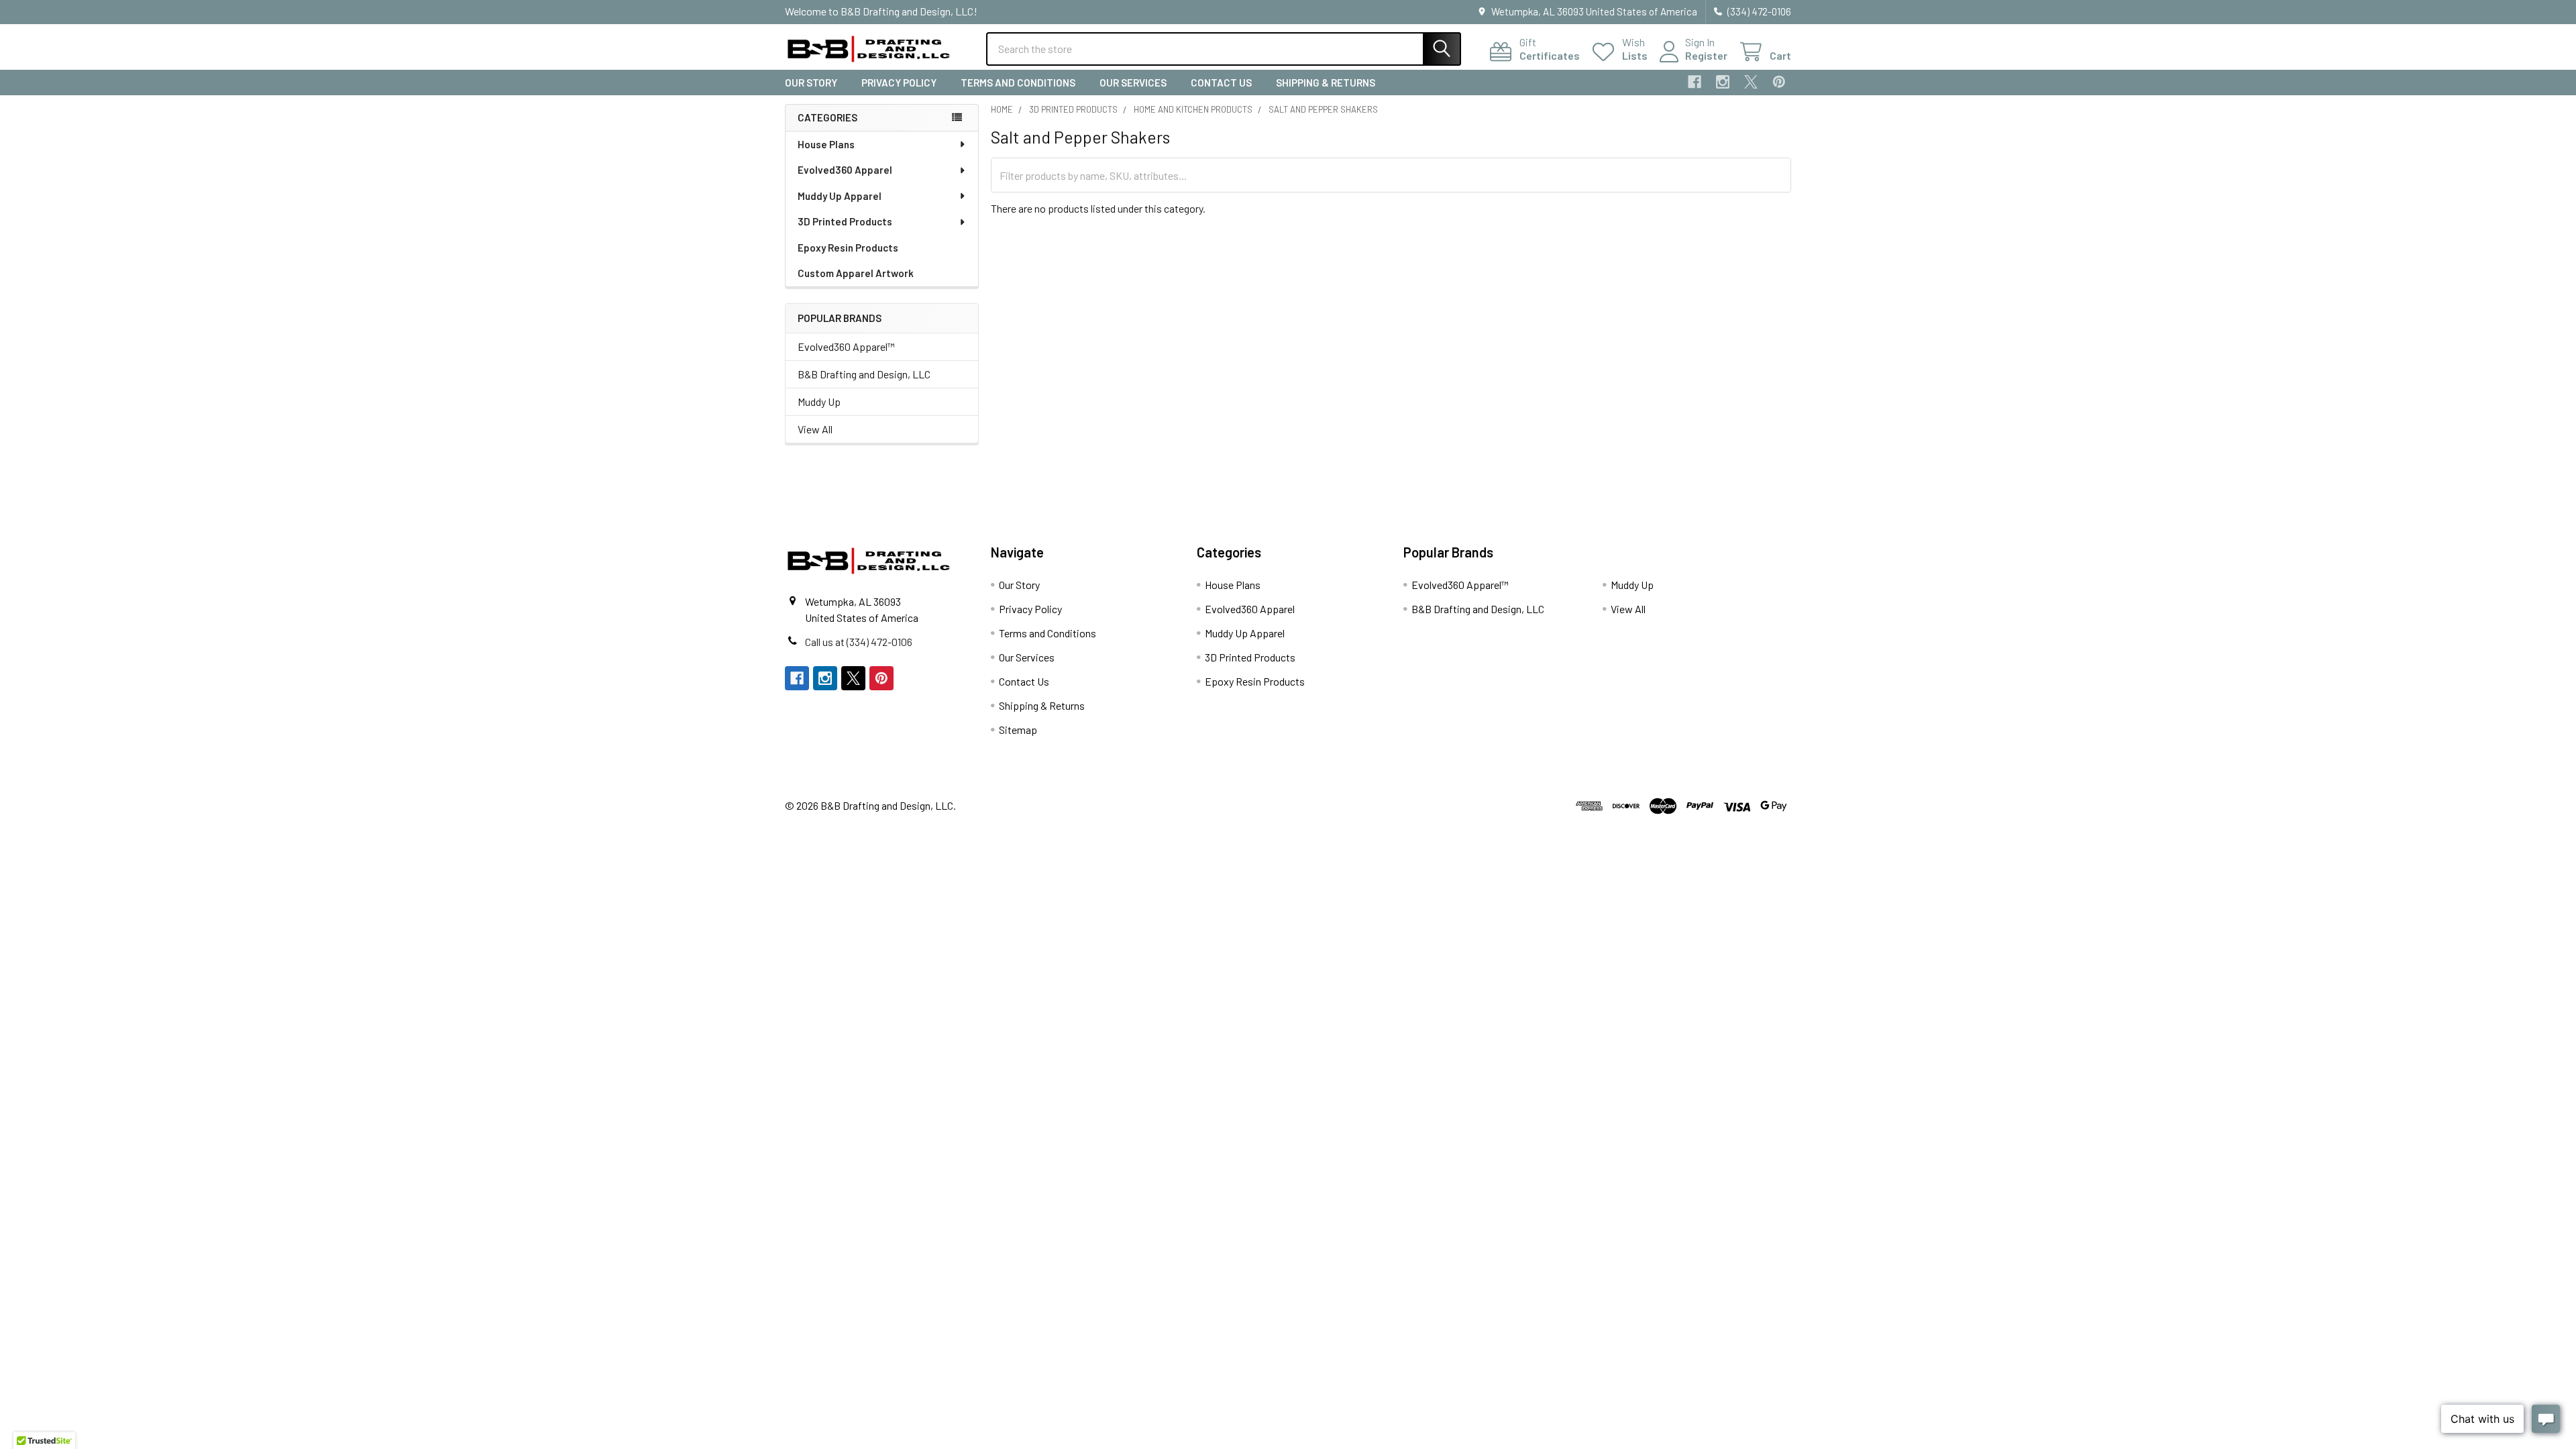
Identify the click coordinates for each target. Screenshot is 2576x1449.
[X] (1751, 82)
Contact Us (1221, 83)
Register (1706, 55)
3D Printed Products (845, 221)
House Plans (826, 144)
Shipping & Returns (1326, 83)
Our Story (811, 83)
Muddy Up (819, 401)
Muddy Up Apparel (840, 196)
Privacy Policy (899, 83)
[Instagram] (1723, 82)
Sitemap (1018, 730)
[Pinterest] (1779, 82)
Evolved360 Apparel (845, 170)
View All (815, 429)
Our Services (1133, 83)
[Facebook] (1695, 82)
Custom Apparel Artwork (856, 273)
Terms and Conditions (1018, 83)
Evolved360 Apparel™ (846, 346)
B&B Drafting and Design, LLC (864, 374)
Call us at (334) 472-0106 (859, 642)
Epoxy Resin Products (848, 248)
